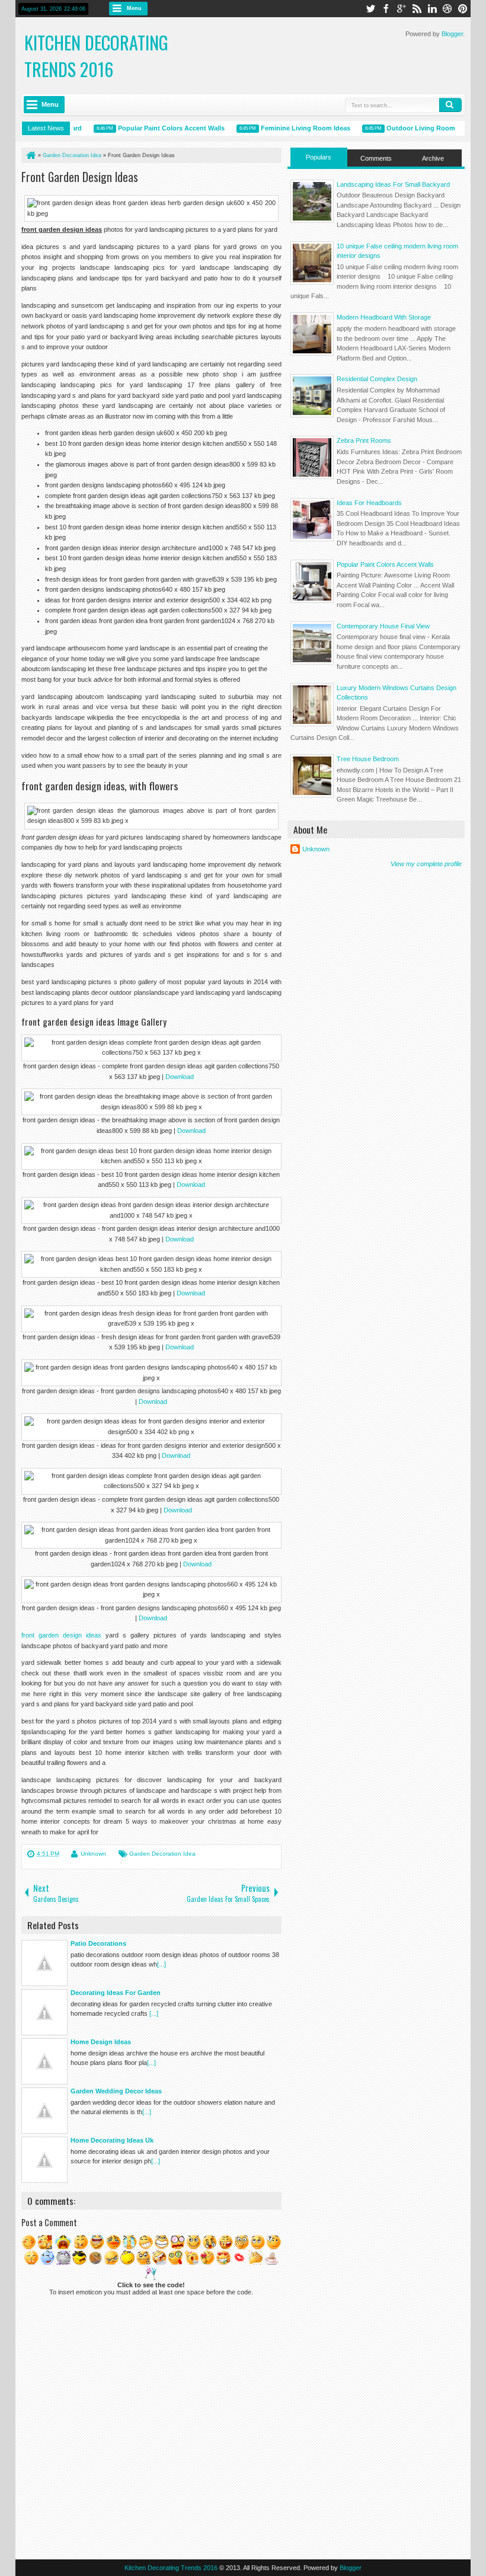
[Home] (30, 155)
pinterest (463, 9)
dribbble (447, 9)
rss (417, 9)
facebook (386, 9)
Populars (319, 157)
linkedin (432, 9)
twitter (370, 9)
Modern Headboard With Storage (384, 317)
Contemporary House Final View (383, 626)
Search (450, 105)
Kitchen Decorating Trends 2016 (96, 56)
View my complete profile (426, 864)
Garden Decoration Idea (162, 1854)
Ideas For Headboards (369, 503)
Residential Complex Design (377, 379)
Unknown (93, 1854)
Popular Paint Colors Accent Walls (152, 128)
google (401, 9)
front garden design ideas (61, 1635)
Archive (433, 158)
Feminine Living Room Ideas (286, 128)
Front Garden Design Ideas (80, 177)
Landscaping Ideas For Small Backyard (393, 184)
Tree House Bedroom (368, 759)
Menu (134, 8)
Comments (376, 158)
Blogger (452, 34)
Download (180, 1077)
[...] (162, 1964)
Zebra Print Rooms (364, 440)
